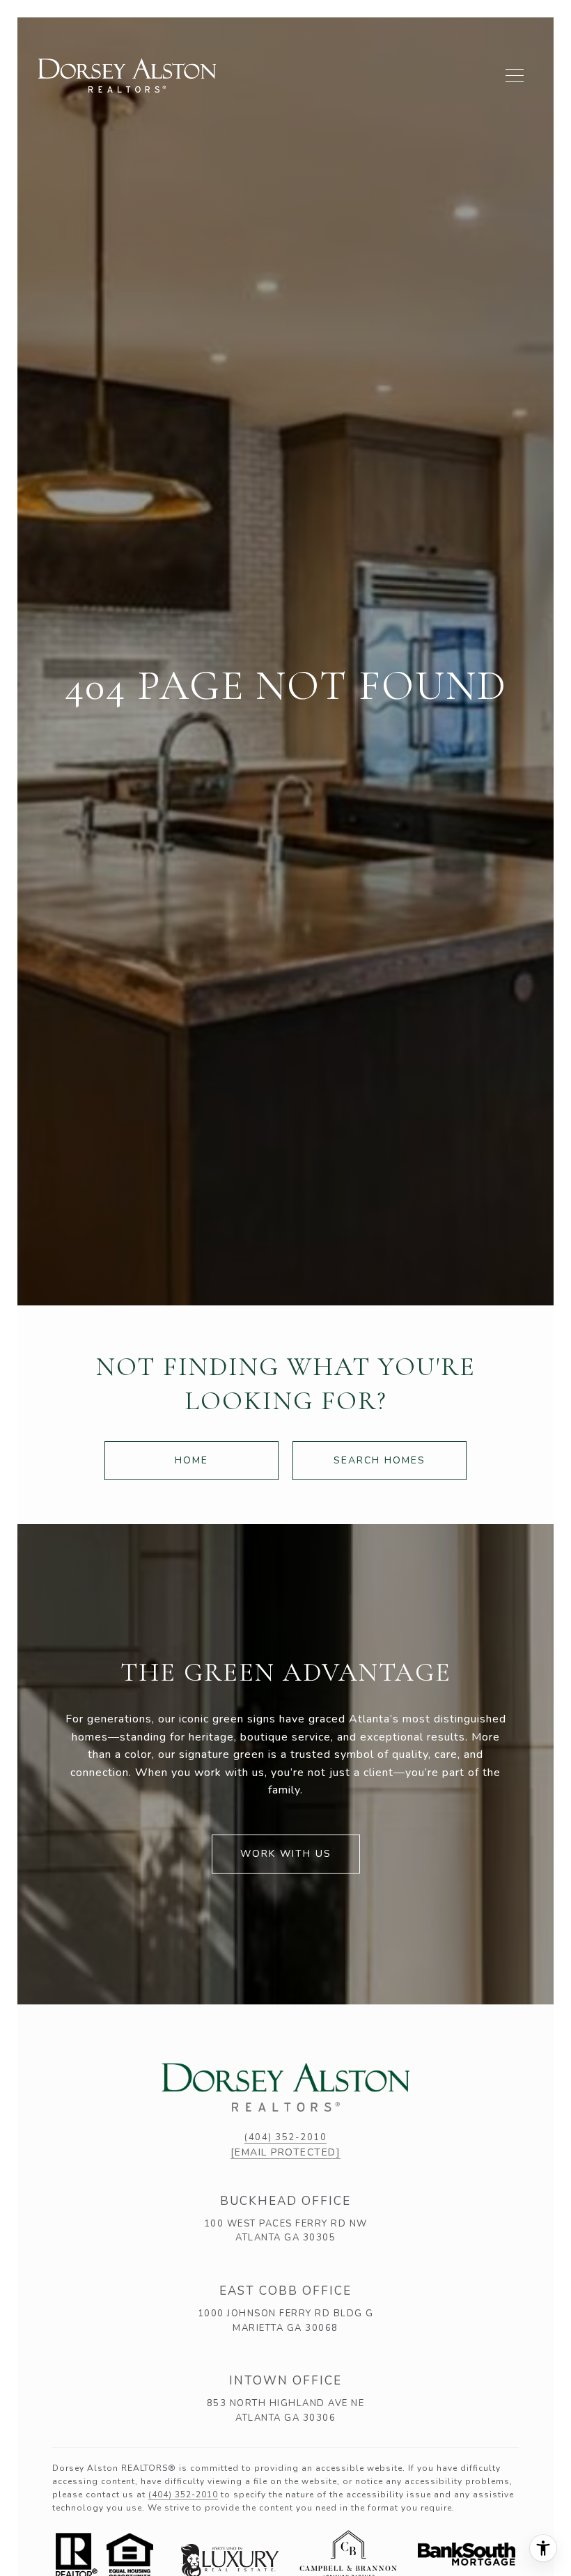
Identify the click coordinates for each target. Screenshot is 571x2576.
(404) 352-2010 (285, 2137)
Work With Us (286, 1854)
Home (191, 1460)
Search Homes (380, 1460)
